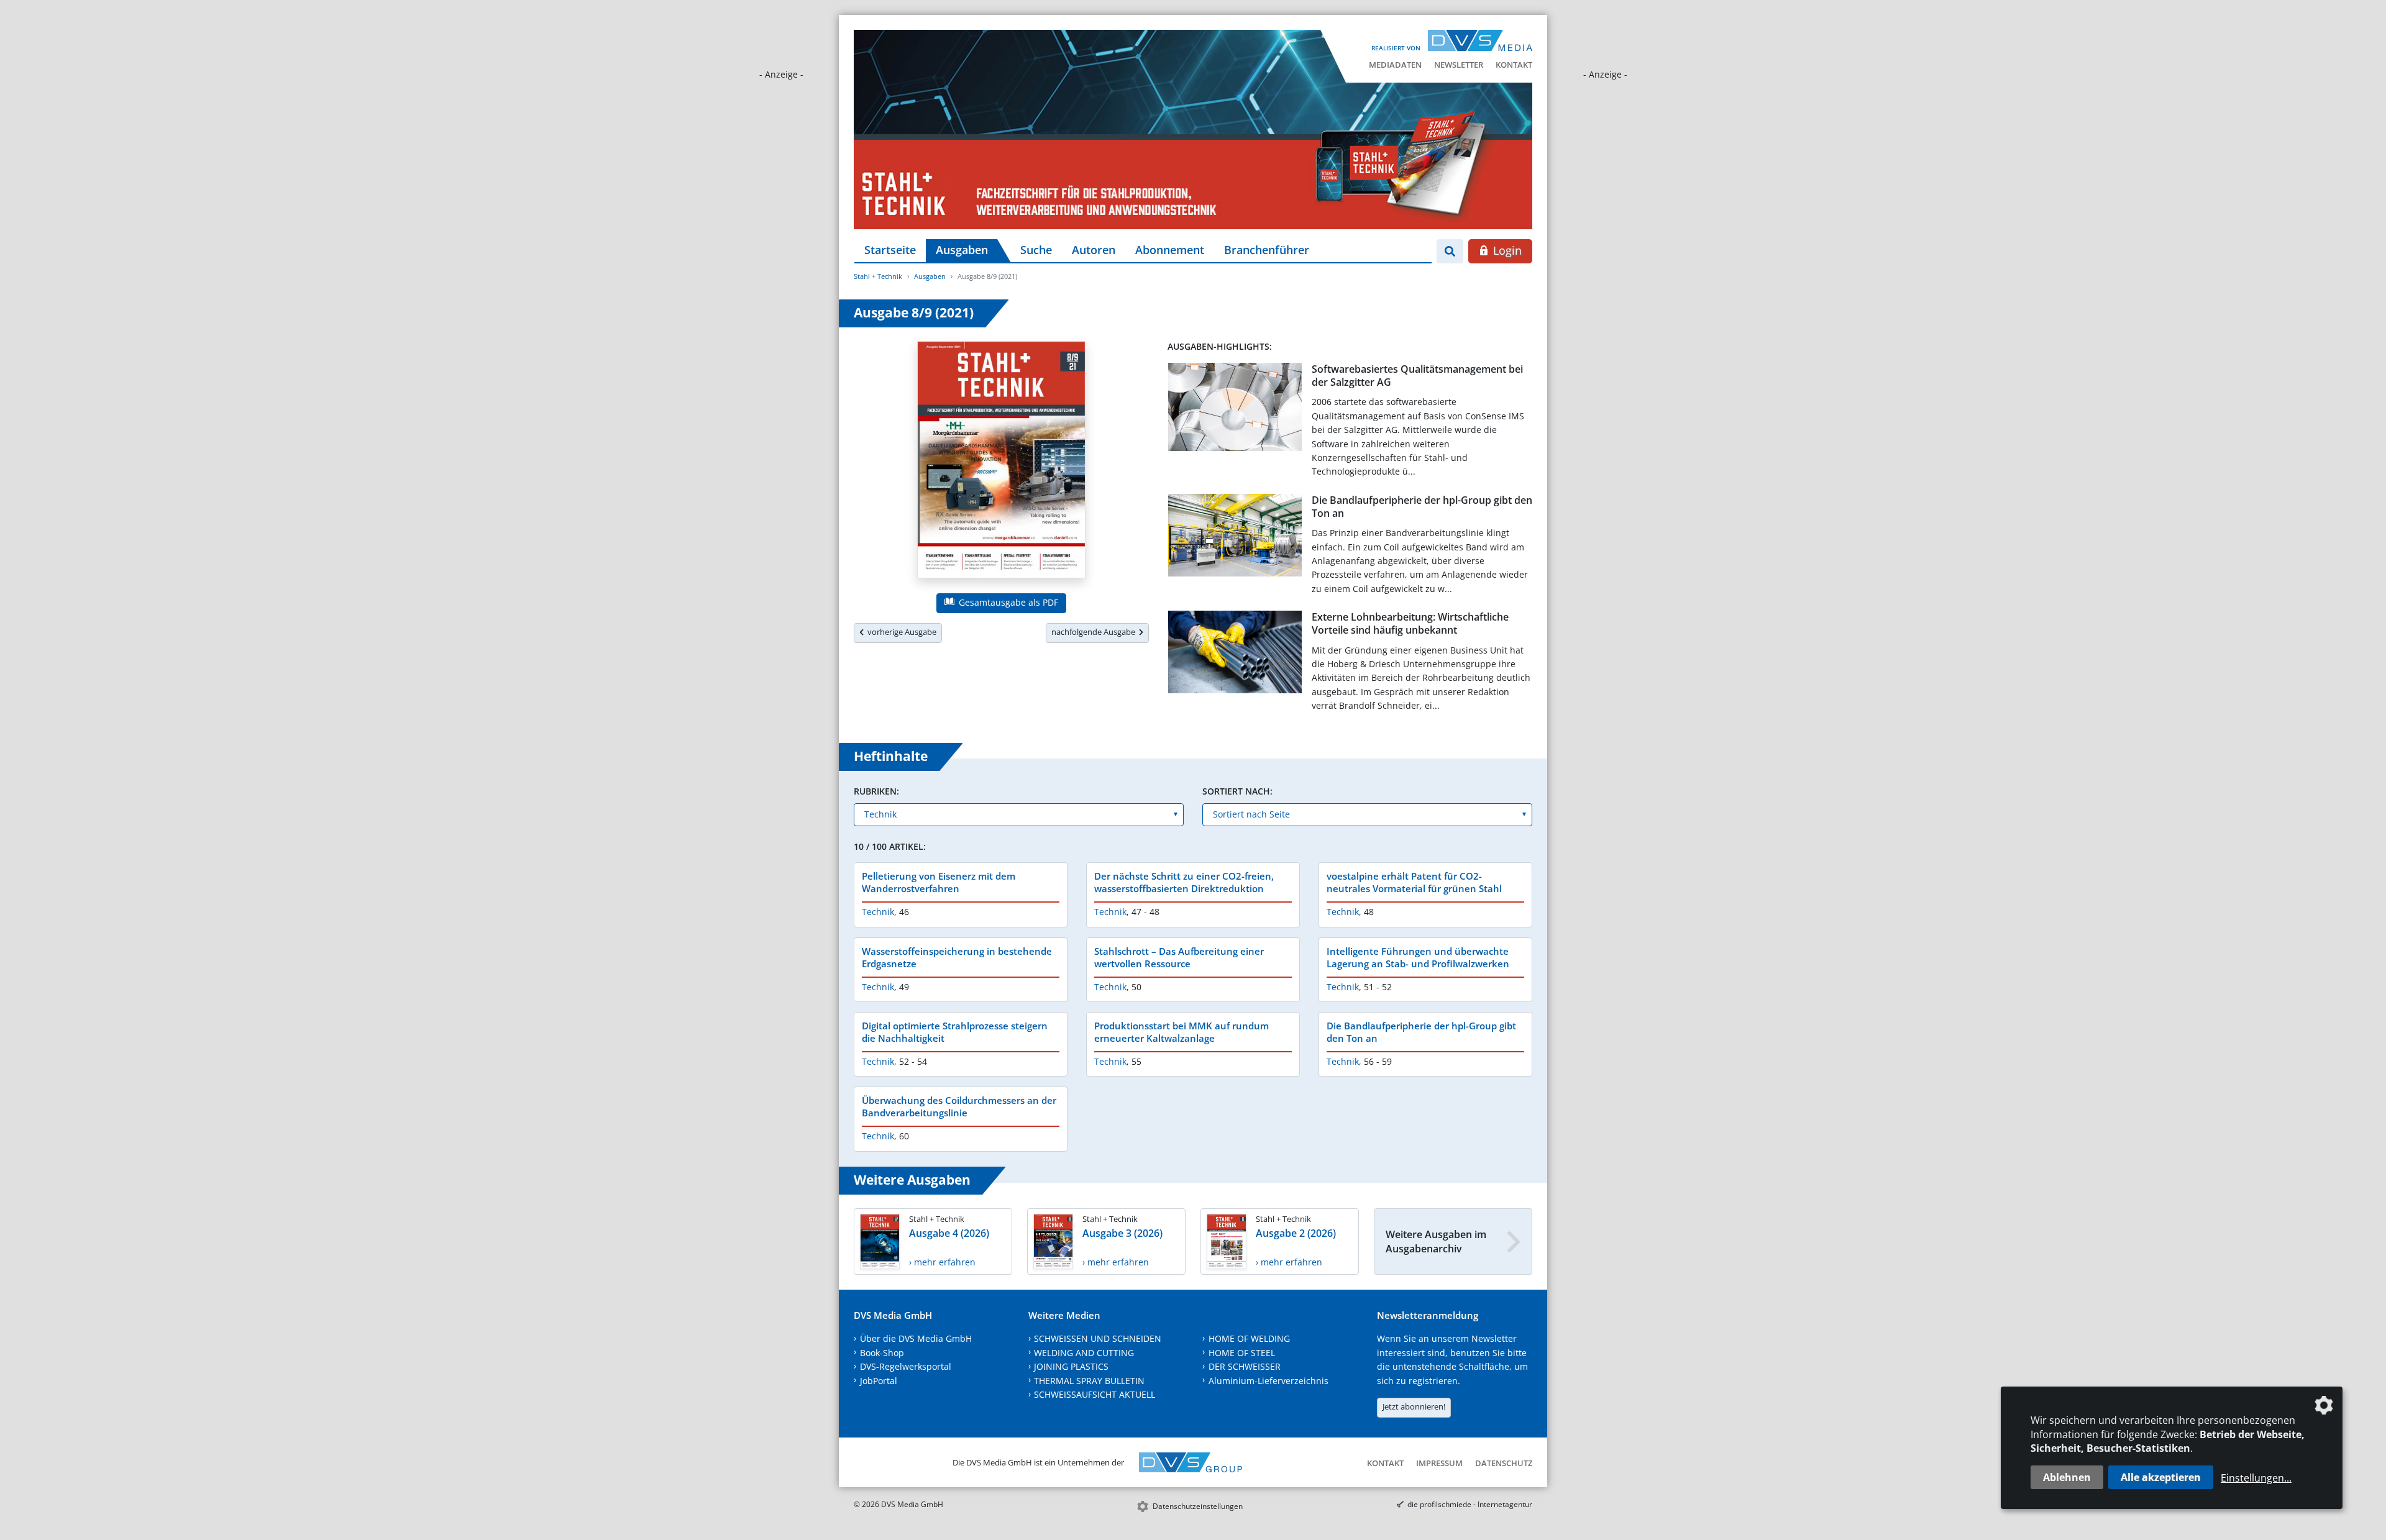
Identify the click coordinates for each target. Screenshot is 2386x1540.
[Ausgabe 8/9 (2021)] (1001, 462)
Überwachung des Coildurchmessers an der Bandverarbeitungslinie (959, 1106)
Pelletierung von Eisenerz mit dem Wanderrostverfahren (939, 882)
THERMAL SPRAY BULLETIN (1089, 1381)
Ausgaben (962, 250)
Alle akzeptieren (2161, 1477)
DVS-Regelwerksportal (906, 1366)
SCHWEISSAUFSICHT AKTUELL (1095, 1394)
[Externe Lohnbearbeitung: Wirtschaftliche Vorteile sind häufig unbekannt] (1235, 654)
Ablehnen (2067, 1477)
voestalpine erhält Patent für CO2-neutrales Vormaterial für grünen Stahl (1414, 882)
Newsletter (1459, 65)
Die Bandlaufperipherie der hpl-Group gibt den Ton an (1422, 507)
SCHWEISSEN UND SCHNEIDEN (1098, 1338)
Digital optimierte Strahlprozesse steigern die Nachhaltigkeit (955, 1032)
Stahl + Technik (878, 276)
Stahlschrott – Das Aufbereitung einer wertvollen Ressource (1179, 957)
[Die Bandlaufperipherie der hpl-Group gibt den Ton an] (1235, 538)
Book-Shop (882, 1353)
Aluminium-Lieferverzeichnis (1268, 1381)
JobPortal (879, 1381)
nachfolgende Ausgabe (1095, 632)
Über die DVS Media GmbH (916, 1338)
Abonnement (1170, 250)
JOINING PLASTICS (1071, 1366)
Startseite (890, 250)
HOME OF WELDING (1249, 1338)
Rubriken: (876, 791)
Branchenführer (1267, 250)
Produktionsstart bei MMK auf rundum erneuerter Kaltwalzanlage (1182, 1032)
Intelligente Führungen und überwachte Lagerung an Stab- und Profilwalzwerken (1418, 957)
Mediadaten (1395, 65)
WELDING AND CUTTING (1084, 1353)
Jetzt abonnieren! (1414, 1406)
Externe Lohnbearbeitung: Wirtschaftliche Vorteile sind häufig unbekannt (1410, 623)
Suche (1036, 250)
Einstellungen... (2256, 1478)
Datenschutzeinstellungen (1198, 1506)
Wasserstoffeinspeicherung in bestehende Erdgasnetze (957, 957)
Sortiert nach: (1237, 791)
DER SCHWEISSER (1245, 1366)
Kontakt (1514, 65)
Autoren (1094, 250)
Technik (878, 912)
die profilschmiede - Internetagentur (1470, 1504)
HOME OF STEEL (1242, 1353)
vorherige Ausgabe (900, 632)
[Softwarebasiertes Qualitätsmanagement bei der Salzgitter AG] (1235, 409)
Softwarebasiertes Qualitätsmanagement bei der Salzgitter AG (1417, 376)
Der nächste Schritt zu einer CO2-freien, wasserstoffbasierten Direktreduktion (1184, 882)
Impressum (1439, 1463)
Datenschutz (1504, 1463)
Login (1506, 250)
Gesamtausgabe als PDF (1007, 602)
